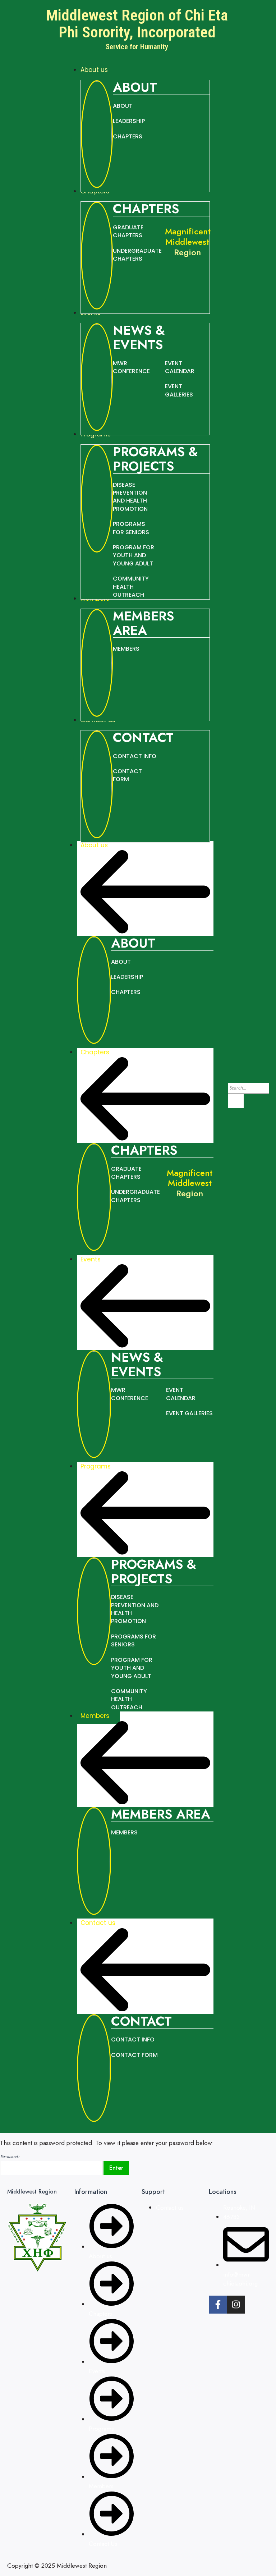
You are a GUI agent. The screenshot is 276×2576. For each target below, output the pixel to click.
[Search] (236, 1101)
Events (91, 1259)
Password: (10, 2156)
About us (94, 845)
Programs (96, 1466)
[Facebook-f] (218, 2305)
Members (95, 1716)
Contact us (98, 1923)
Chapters (95, 1052)
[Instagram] (236, 2305)
